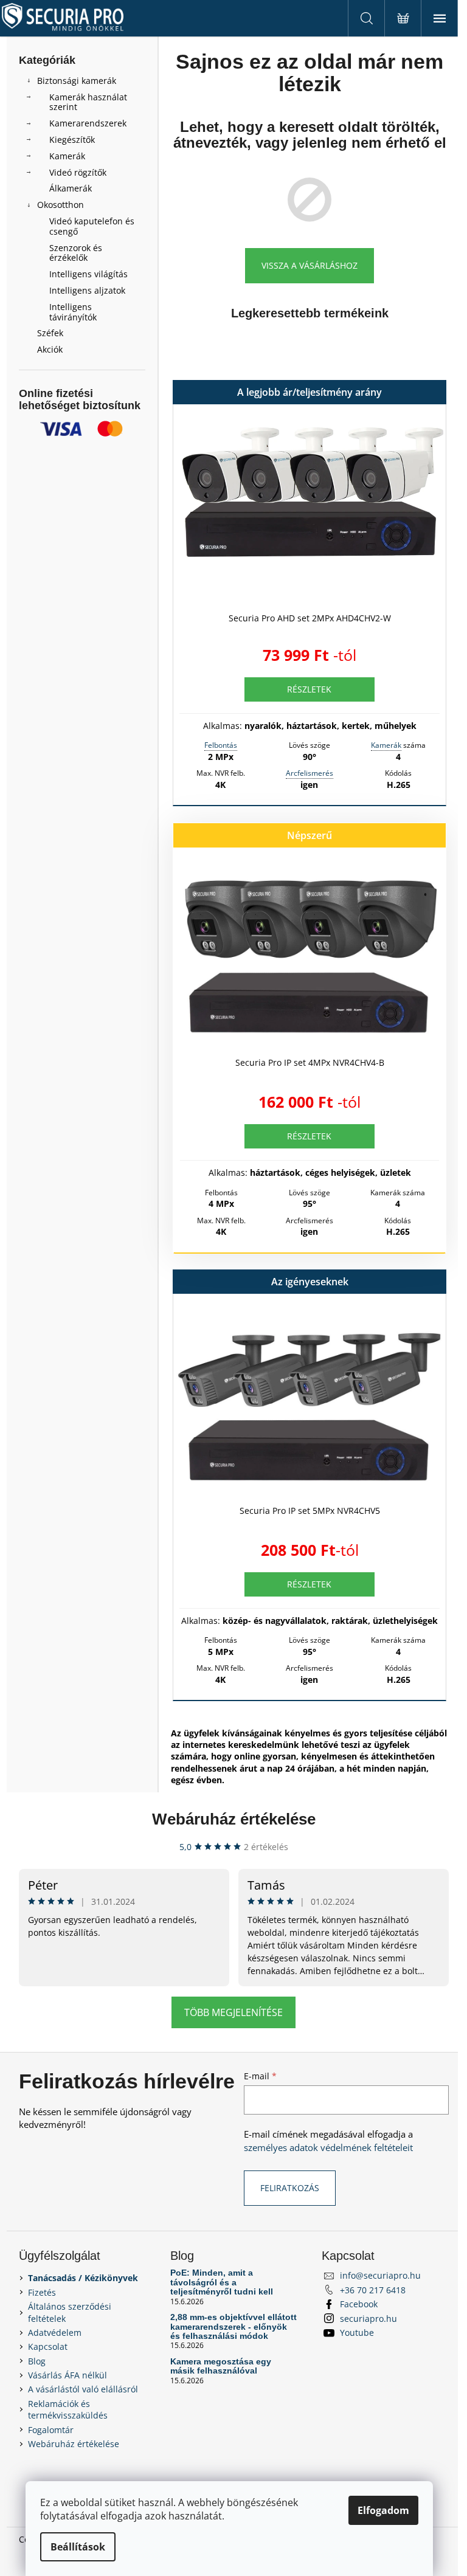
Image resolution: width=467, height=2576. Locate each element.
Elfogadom (383, 2510)
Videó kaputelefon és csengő (92, 226)
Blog (37, 2361)
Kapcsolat (48, 2346)
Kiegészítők (72, 140)
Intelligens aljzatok (87, 290)
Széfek (50, 333)
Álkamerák (71, 188)
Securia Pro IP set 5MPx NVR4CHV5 (310, 1511)
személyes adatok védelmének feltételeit (328, 2148)
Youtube (357, 2333)
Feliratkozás (290, 2188)
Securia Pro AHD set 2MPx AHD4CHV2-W (310, 618)
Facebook (359, 2304)
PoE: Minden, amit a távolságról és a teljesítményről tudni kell (222, 2282)
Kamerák (67, 156)
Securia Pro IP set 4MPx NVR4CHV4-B (310, 1062)
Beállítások (78, 2547)
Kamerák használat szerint (88, 102)
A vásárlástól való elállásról (83, 2389)
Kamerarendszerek (88, 123)
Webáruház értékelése (234, 1819)
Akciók (50, 349)
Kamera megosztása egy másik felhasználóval (221, 2366)
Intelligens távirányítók (73, 312)
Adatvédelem (55, 2333)
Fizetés (42, 2292)
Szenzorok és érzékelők (76, 253)
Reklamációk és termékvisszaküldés (68, 2409)
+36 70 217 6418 (373, 2290)
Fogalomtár (51, 2430)
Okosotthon (61, 205)
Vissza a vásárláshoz (310, 265)
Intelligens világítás (88, 274)
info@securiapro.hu (380, 2275)
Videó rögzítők (78, 172)
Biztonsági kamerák (77, 81)
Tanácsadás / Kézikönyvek (83, 2278)
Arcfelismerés (310, 773)
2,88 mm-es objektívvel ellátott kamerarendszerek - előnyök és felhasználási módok (233, 2327)
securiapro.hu (368, 2319)
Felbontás (221, 745)
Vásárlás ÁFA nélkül (67, 2375)
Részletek (309, 689)
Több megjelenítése (233, 2012)
